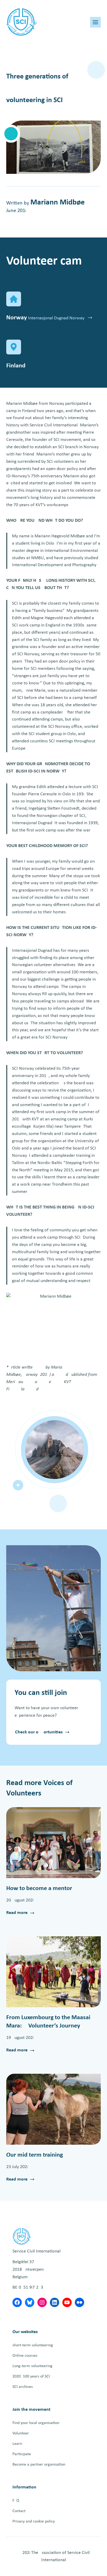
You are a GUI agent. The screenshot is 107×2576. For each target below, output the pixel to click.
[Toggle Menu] (95, 22)
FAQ (16, 2501)
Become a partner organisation (39, 2465)
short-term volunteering (33, 2345)
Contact (19, 2511)
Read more (17, 1913)
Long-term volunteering (32, 2366)
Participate (22, 2454)
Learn (17, 2444)
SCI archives (23, 2387)
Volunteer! (21, 2433)
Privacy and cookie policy (34, 2521)
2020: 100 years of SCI (31, 2376)
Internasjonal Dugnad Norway (57, 318)
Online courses (25, 2356)
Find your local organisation (36, 2423)
